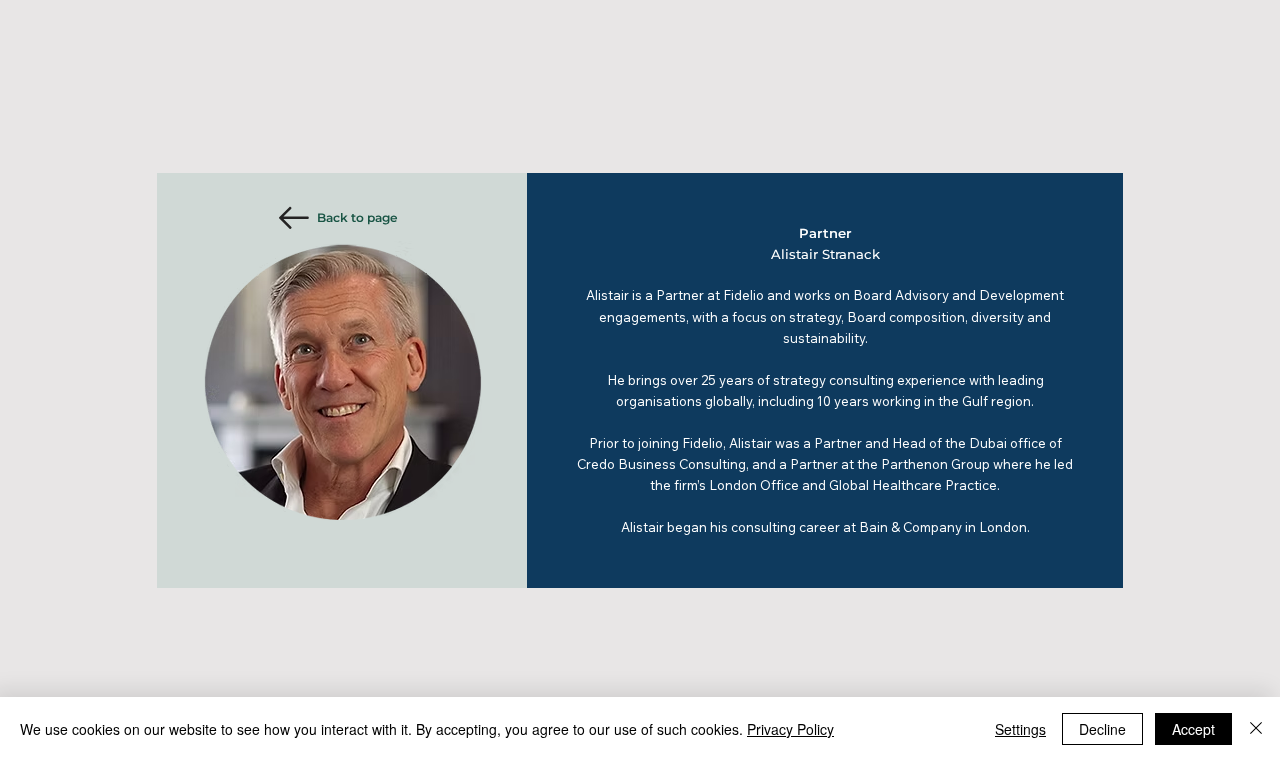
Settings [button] (1020, 729)
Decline (1102, 729)
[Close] (1256, 729)
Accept (1193, 729)
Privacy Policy (790, 729)
